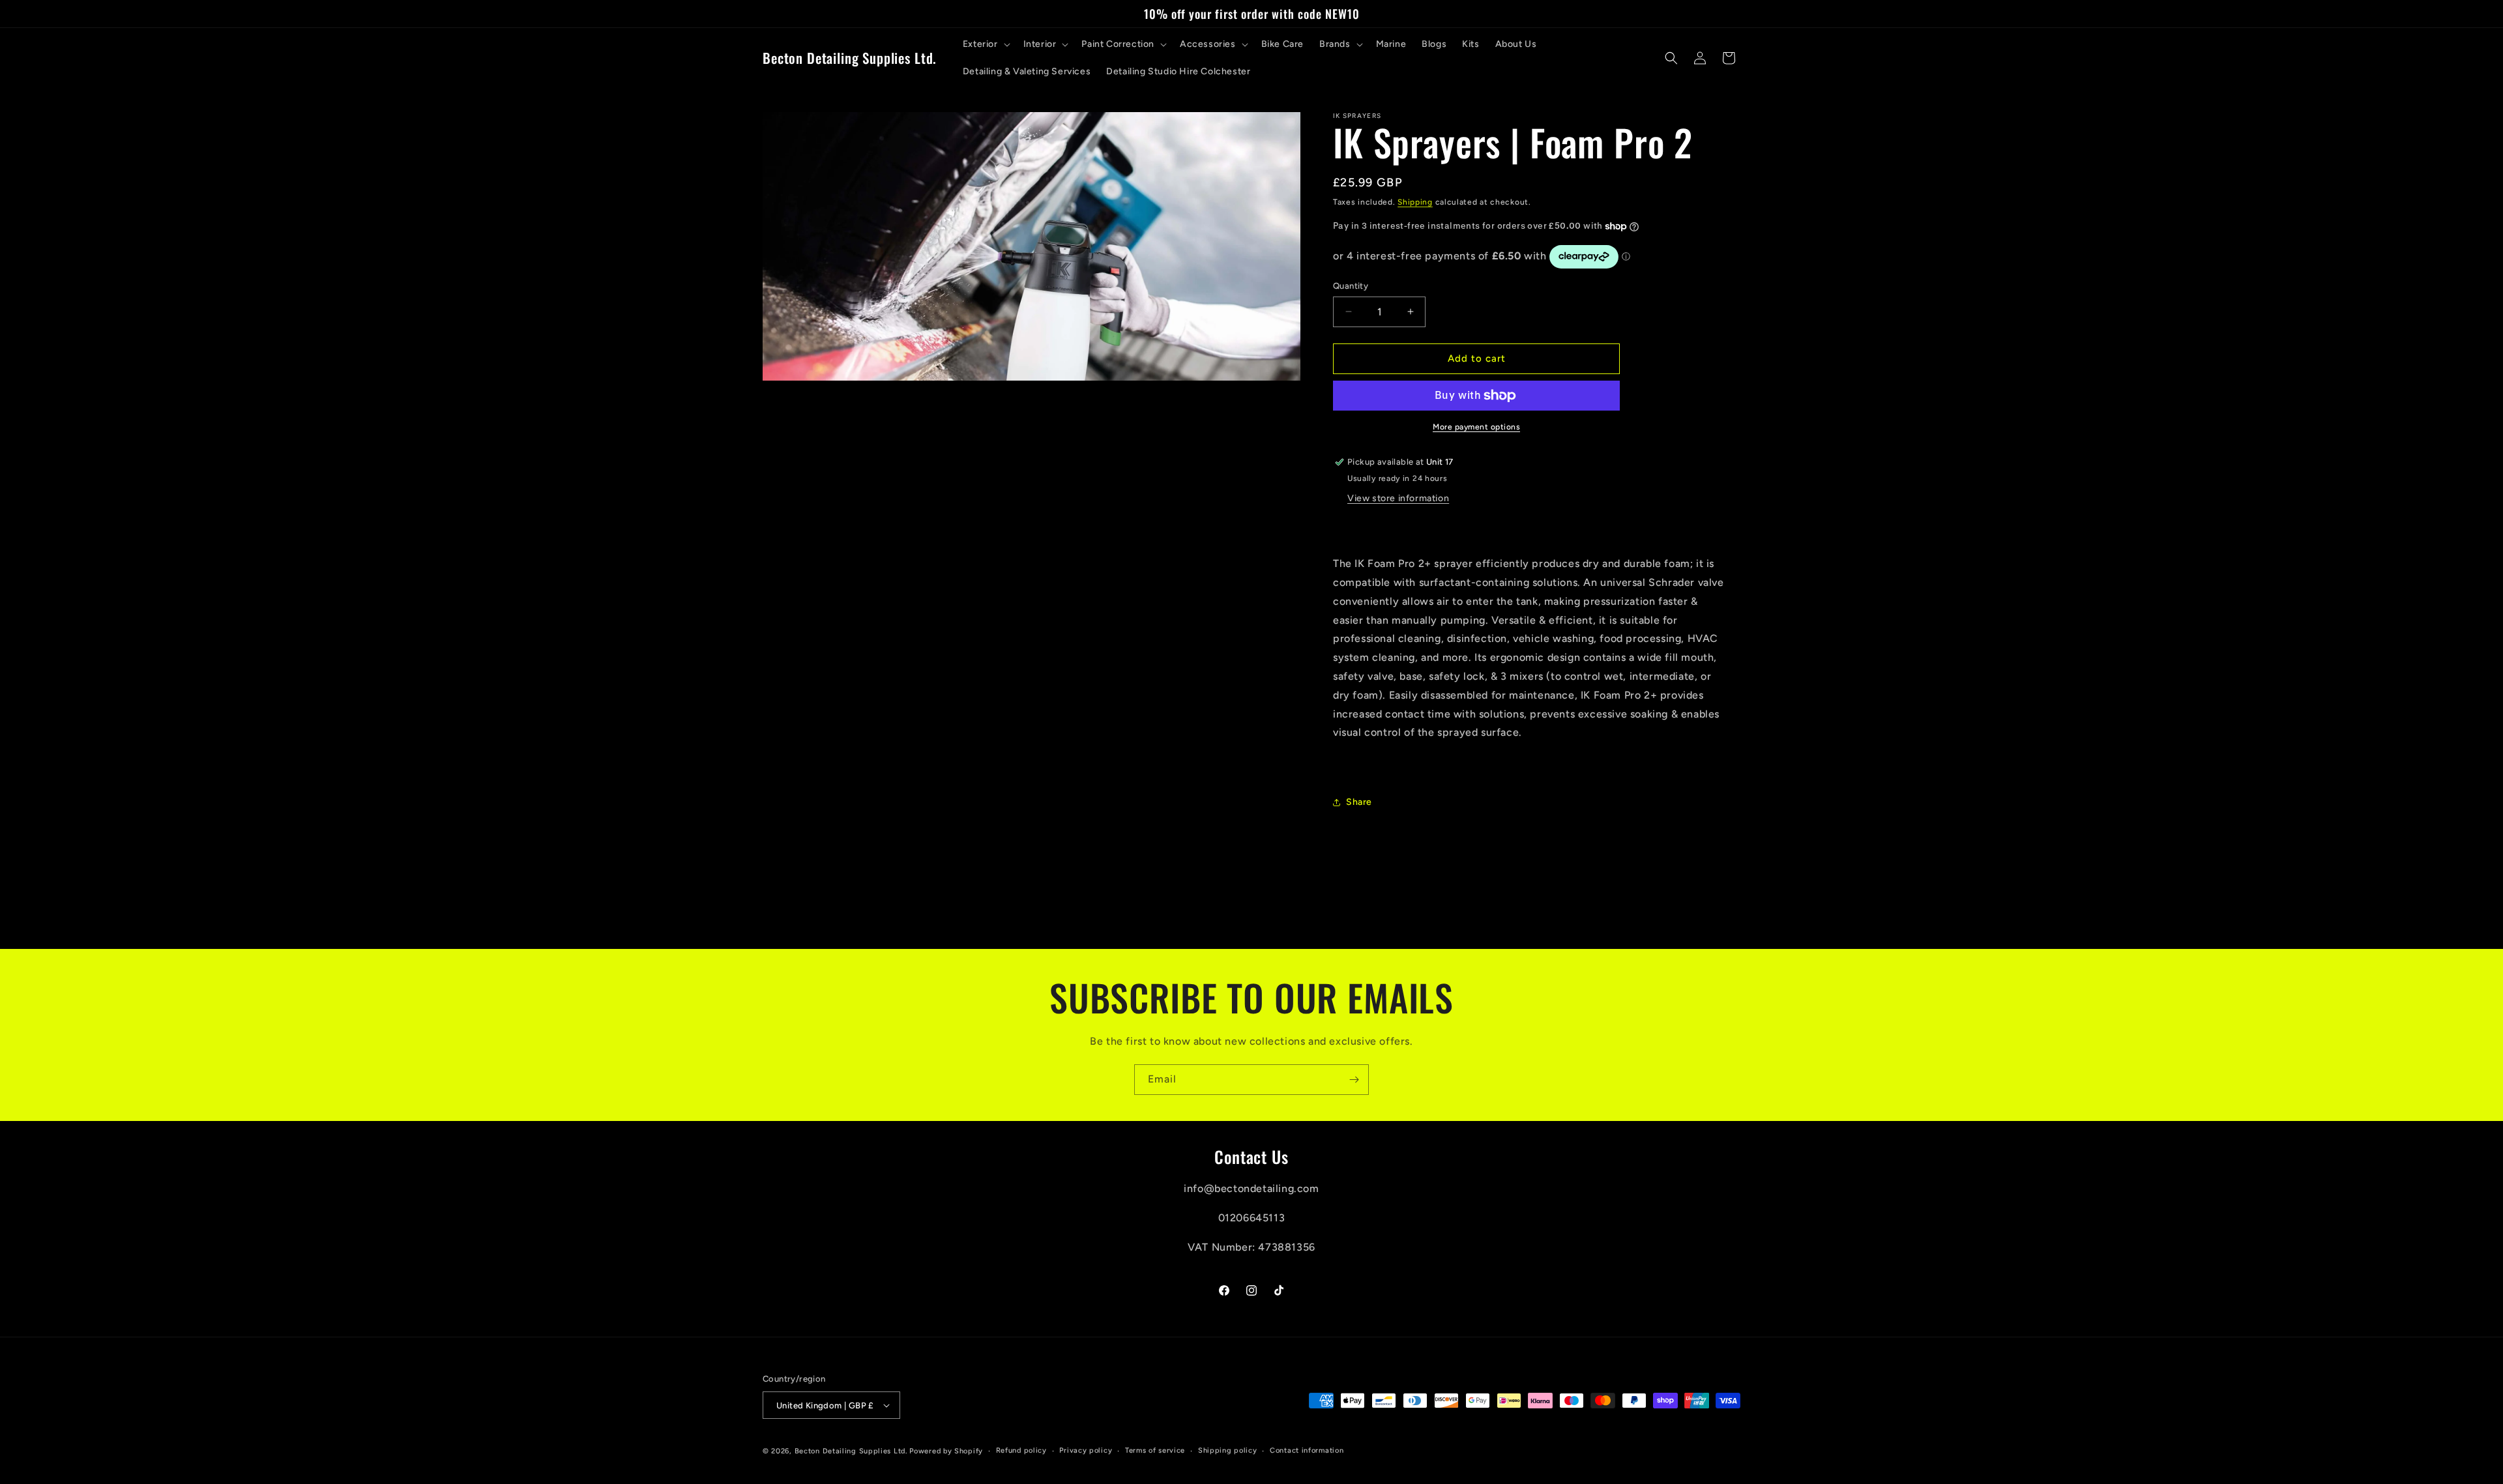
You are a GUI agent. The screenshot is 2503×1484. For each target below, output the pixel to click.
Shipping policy (1228, 1450)
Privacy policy (1086, 1450)
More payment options (1476, 427)
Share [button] (1359, 802)
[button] (985, 44)
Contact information (1307, 1450)
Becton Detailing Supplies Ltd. (851, 1451)
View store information (1398, 498)
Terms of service (1155, 1450)
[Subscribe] (1354, 1080)
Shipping (1415, 202)
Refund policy (1021, 1450)
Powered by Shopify (946, 1451)
